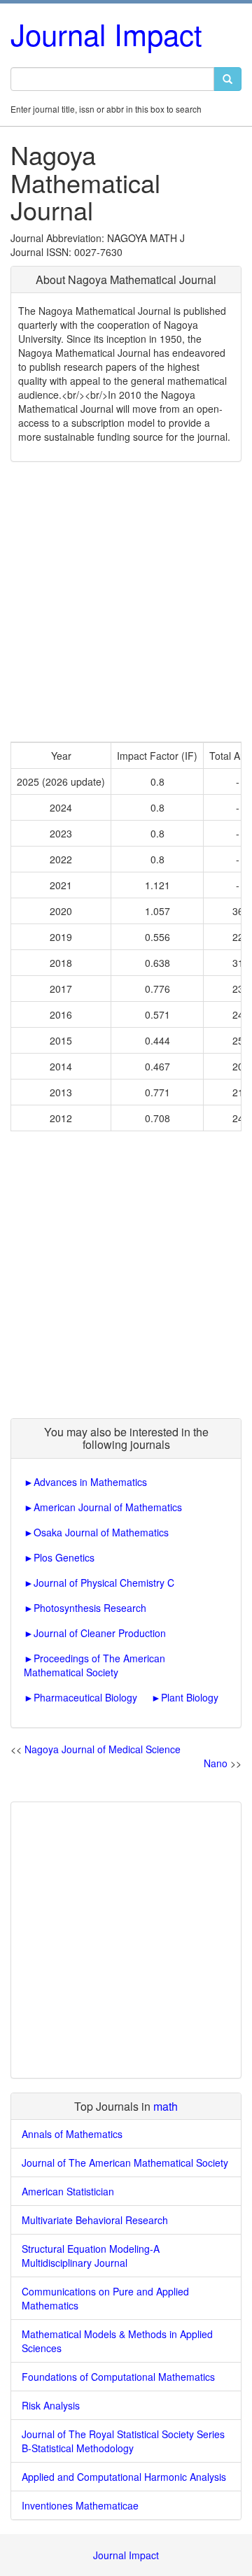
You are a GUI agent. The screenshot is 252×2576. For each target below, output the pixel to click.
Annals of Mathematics (72, 2134)
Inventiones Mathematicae (80, 2505)
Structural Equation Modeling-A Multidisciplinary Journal (91, 2256)
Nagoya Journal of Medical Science (103, 1749)
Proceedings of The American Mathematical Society (94, 1665)
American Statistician (68, 2191)
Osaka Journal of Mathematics (101, 1532)
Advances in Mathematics (90, 1482)
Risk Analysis (51, 2405)
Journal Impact (106, 34)
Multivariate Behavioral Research (95, 2220)
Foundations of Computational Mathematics (118, 2377)
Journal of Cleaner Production (100, 1633)
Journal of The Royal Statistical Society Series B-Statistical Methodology (123, 2441)
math (166, 2106)
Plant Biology (190, 1697)
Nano (216, 1763)
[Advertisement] (126, 602)
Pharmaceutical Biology (85, 1697)
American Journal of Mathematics (108, 1507)
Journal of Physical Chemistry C (104, 1583)
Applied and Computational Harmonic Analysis (124, 2477)
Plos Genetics (64, 1557)
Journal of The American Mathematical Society (125, 2163)
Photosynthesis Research (90, 1608)
